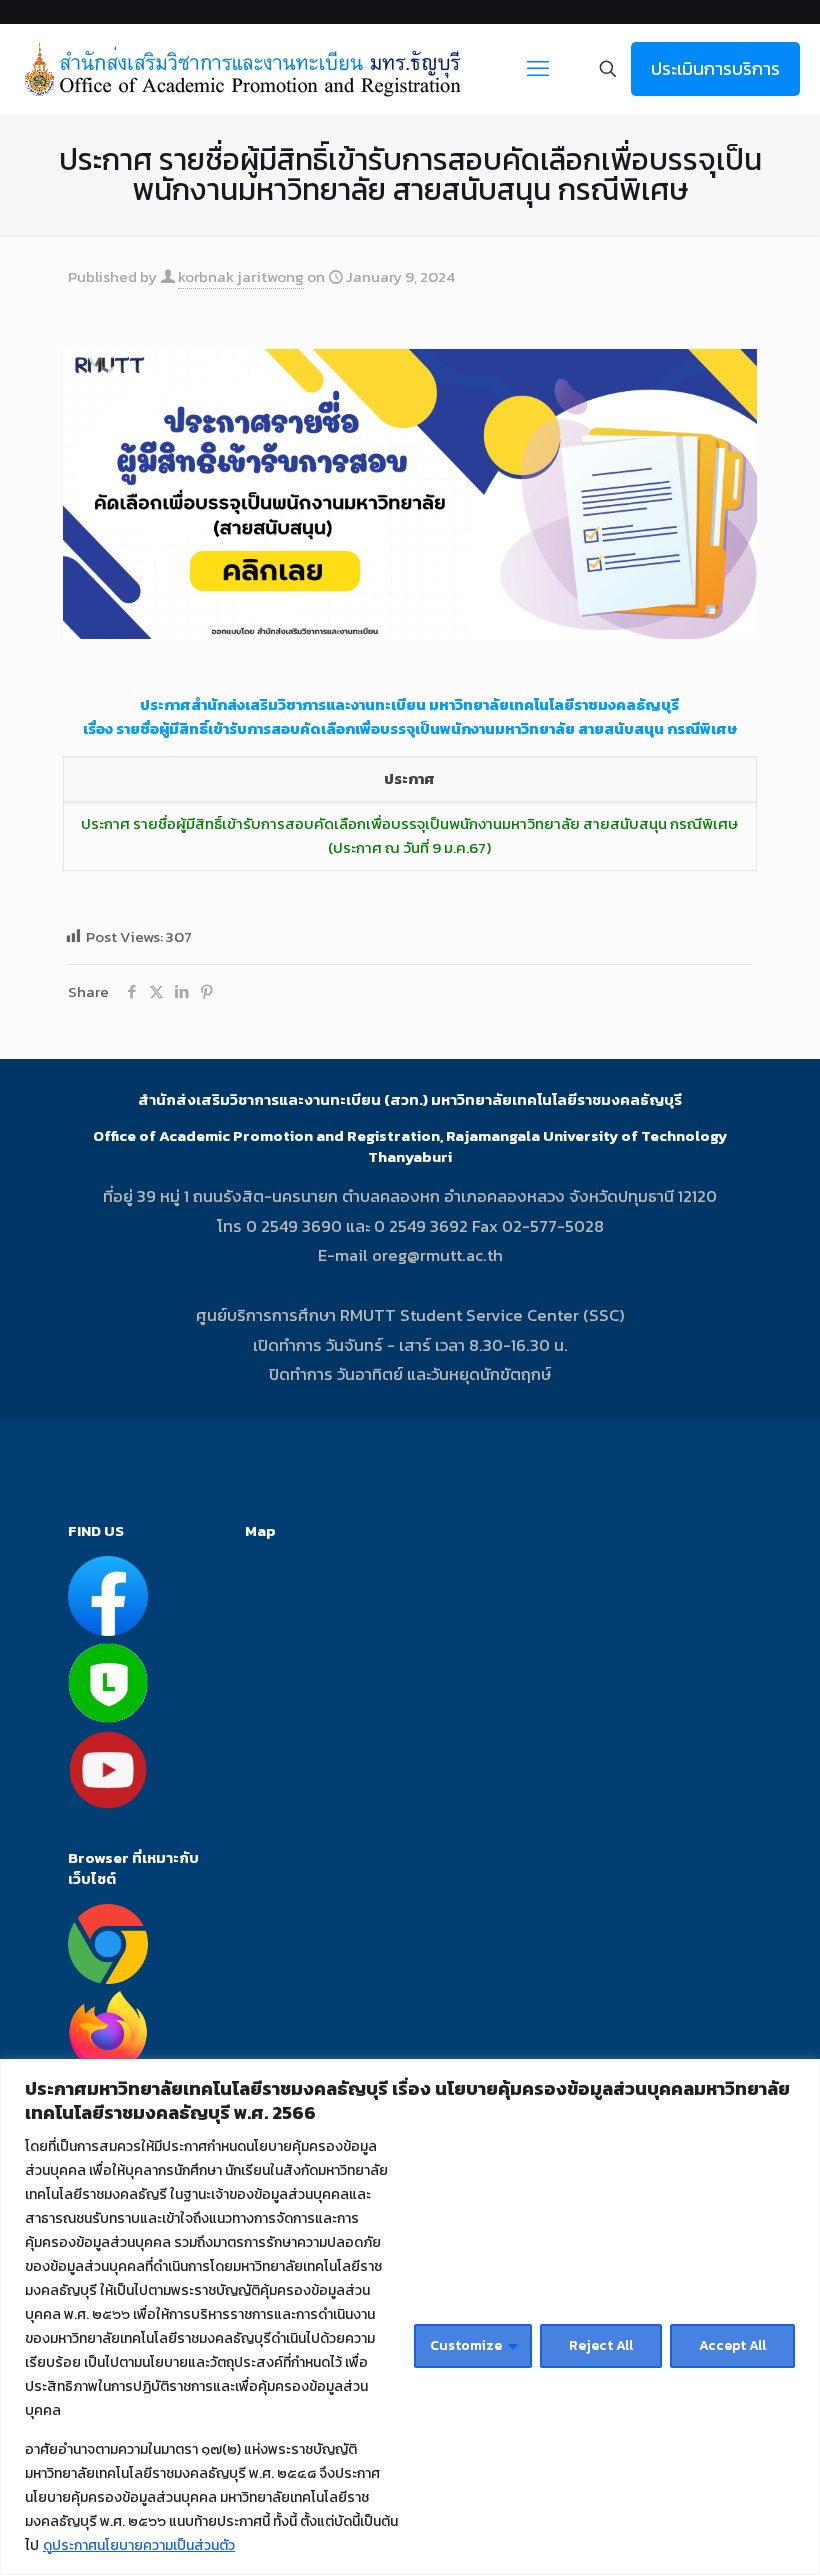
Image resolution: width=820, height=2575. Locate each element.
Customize (466, 2345)
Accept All (732, 2345)
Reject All (601, 2345)
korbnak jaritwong (241, 276)
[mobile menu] (538, 69)
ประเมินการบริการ (715, 68)
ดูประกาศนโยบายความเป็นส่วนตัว (139, 2545)
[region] (410, 2317)
